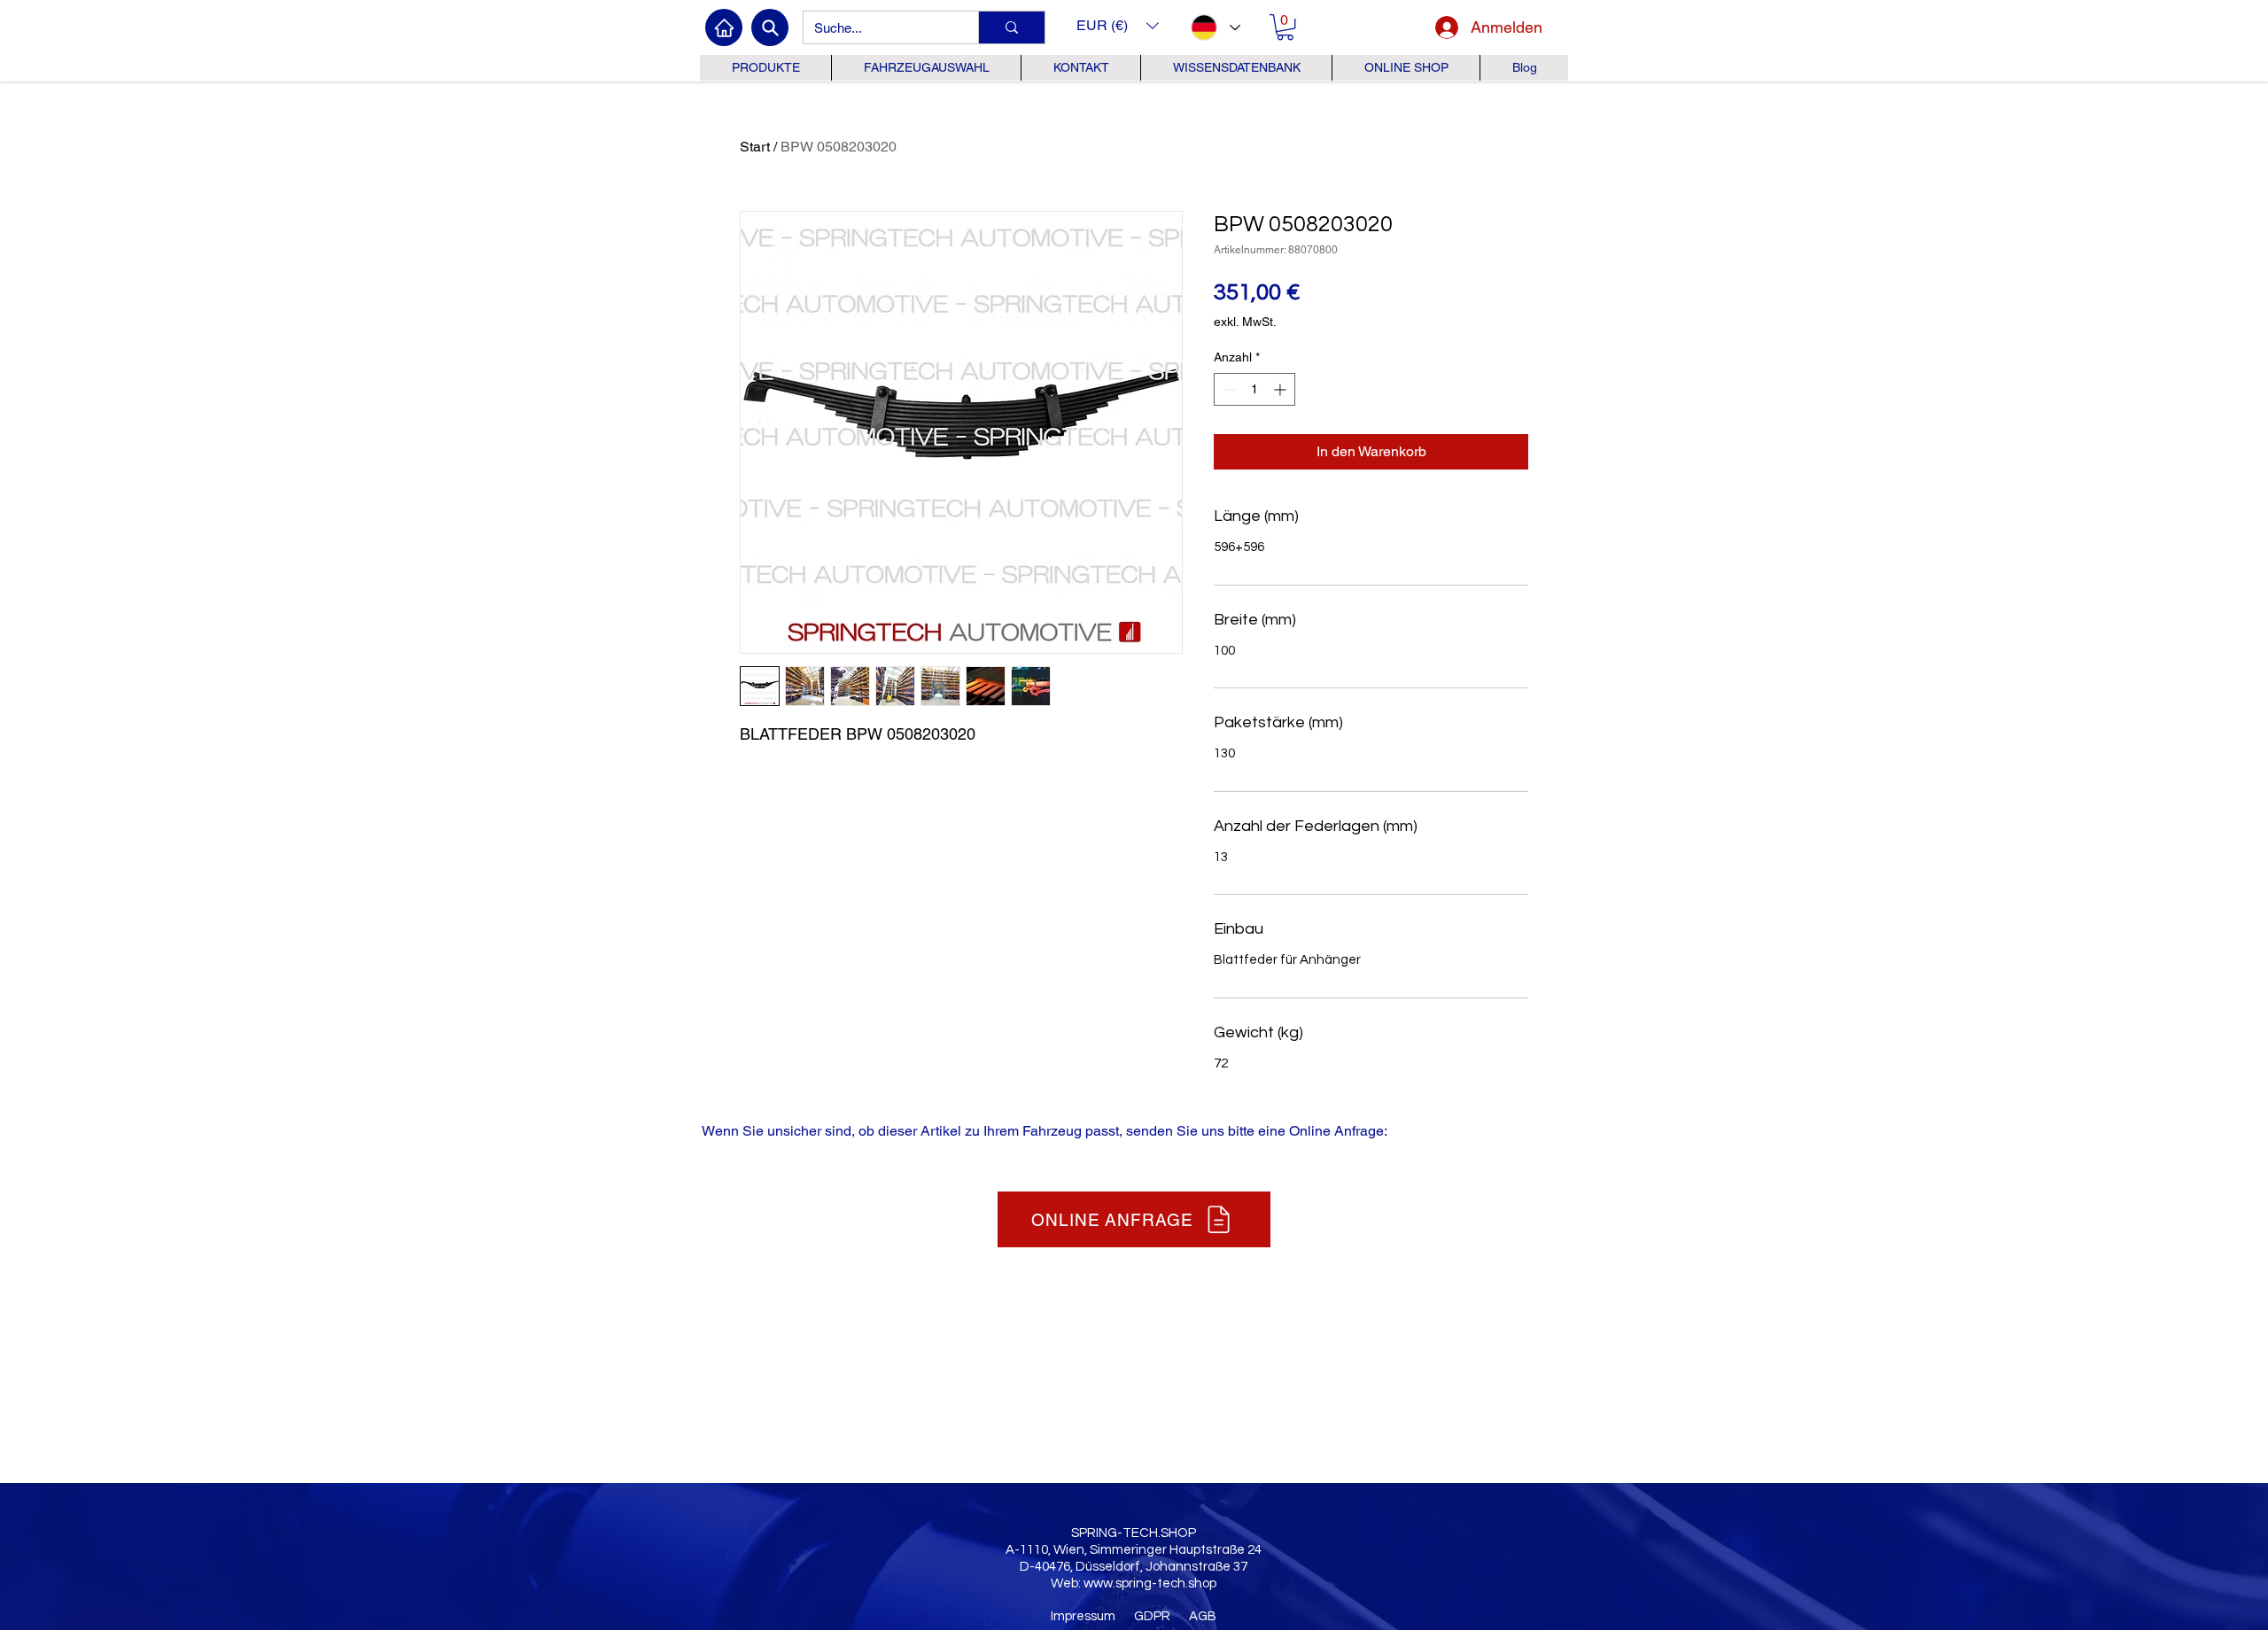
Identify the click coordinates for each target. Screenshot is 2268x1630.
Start (755, 147)
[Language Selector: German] (1215, 27)
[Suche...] (1011, 27)
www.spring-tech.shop (1150, 1583)
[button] (1118, 25)
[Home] (724, 27)
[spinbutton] (1254, 389)
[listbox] (1118, 25)
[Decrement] (1227, 389)
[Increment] (1282, 389)
